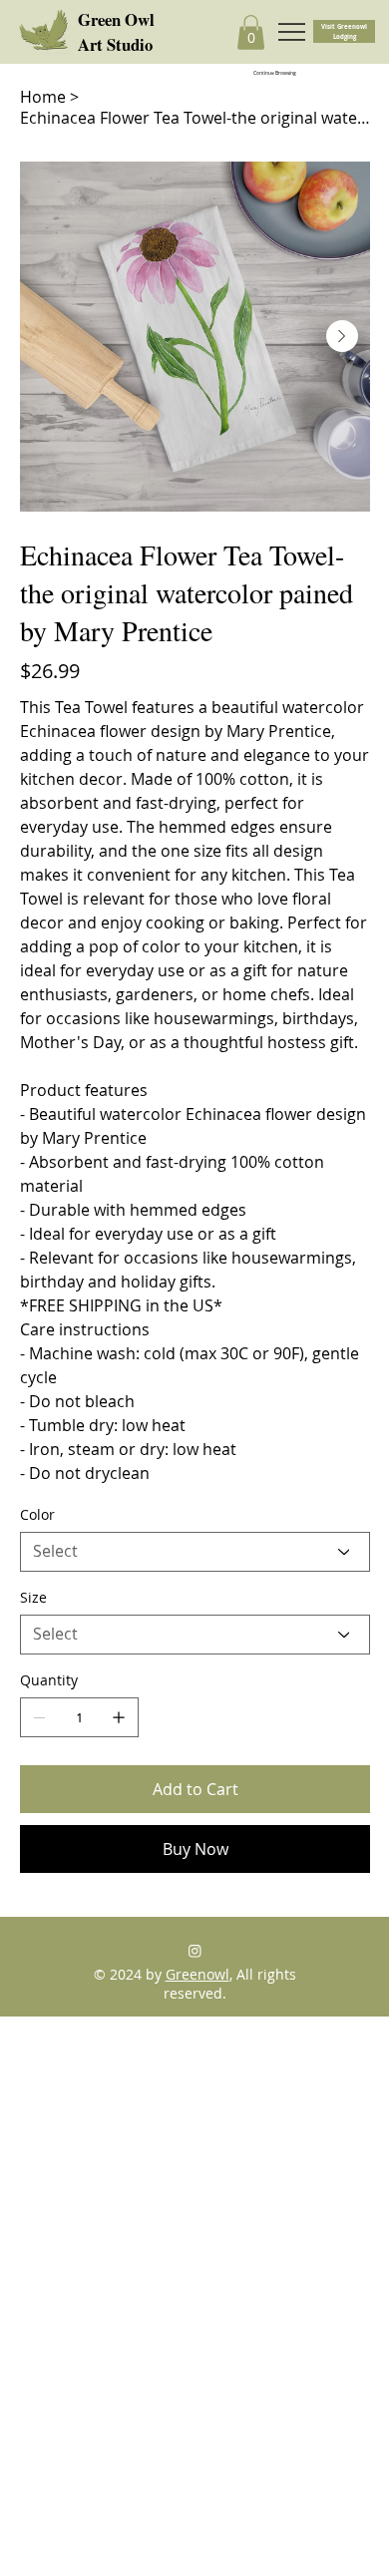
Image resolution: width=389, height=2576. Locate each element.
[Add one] (119, 1717)
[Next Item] (342, 336)
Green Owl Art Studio (116, 32)
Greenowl (197, 1974)
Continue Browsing (275, 73)
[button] (251, 32)
